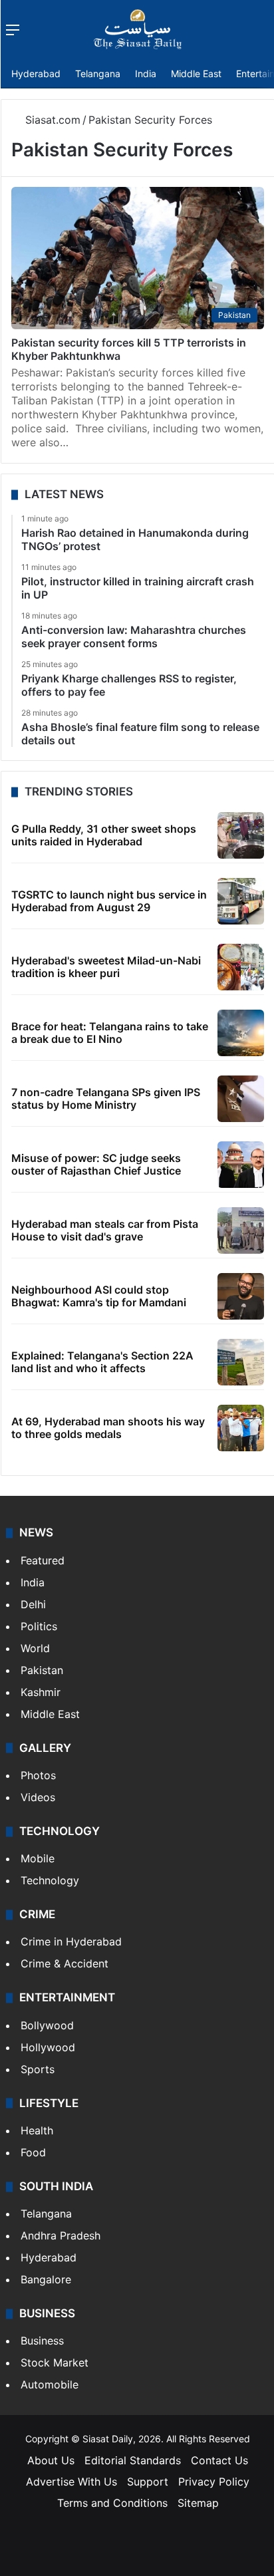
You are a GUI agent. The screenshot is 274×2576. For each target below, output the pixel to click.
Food (33, 2152)
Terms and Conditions (112, 2503)
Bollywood (47, 2025)
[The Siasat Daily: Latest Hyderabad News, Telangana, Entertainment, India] (138, 29)
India (146, 73)
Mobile (38, 1858)
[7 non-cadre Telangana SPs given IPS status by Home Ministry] (241, 1099)
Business (42, 2341)
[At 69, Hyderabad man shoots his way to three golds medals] (241, 1428)
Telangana (98, 73)
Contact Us (219, 2460)
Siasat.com (51, 120)
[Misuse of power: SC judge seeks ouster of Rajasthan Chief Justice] (241, 1165)
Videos (38, 1797)
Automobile (50, 2384)
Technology (50, 1880)
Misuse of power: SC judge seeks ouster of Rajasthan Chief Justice (96, 1164)
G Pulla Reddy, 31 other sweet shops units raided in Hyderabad (104, 835)
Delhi (33, 1604)
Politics (39, 1626)
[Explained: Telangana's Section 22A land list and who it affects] (241, 1362)
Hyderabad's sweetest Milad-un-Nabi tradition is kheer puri (106, 967)
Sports (38, 2069)
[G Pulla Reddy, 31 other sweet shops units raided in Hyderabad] (241, 835)
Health (37, 2130)
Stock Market (55, 2362)
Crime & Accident (65, 1963)
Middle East (196, 73)
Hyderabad (36, 73)
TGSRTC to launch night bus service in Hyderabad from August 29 (109, 901)
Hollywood (48, 2047)
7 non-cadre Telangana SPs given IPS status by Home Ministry (106, 1098)
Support (148, 2482)
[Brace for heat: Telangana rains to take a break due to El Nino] (241, 1033)
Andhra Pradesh (61, 2235)
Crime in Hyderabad (71, 1941)
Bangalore (46, 2279)
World (35, 1648)
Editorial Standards (133, 2460)
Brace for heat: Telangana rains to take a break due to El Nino (110, 1033)
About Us (51, 2460)
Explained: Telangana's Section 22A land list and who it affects (102, 1362)
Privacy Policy (214, 2482)
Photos (38, 1775)
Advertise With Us (71, 2482)
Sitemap (198, 2503)
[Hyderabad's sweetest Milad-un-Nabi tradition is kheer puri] (241, 967)
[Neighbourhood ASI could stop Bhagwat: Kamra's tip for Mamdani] (241, 1296)
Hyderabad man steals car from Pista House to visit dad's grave (105, 1230)
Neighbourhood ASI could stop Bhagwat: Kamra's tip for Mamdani (99, 1296)
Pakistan (42, 1670)
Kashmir (41, 1692)
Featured (43, 1560)
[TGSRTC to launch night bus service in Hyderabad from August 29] (241, 901)
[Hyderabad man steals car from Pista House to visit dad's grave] (241, 1230)
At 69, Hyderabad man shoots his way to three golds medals (108, 1428)
